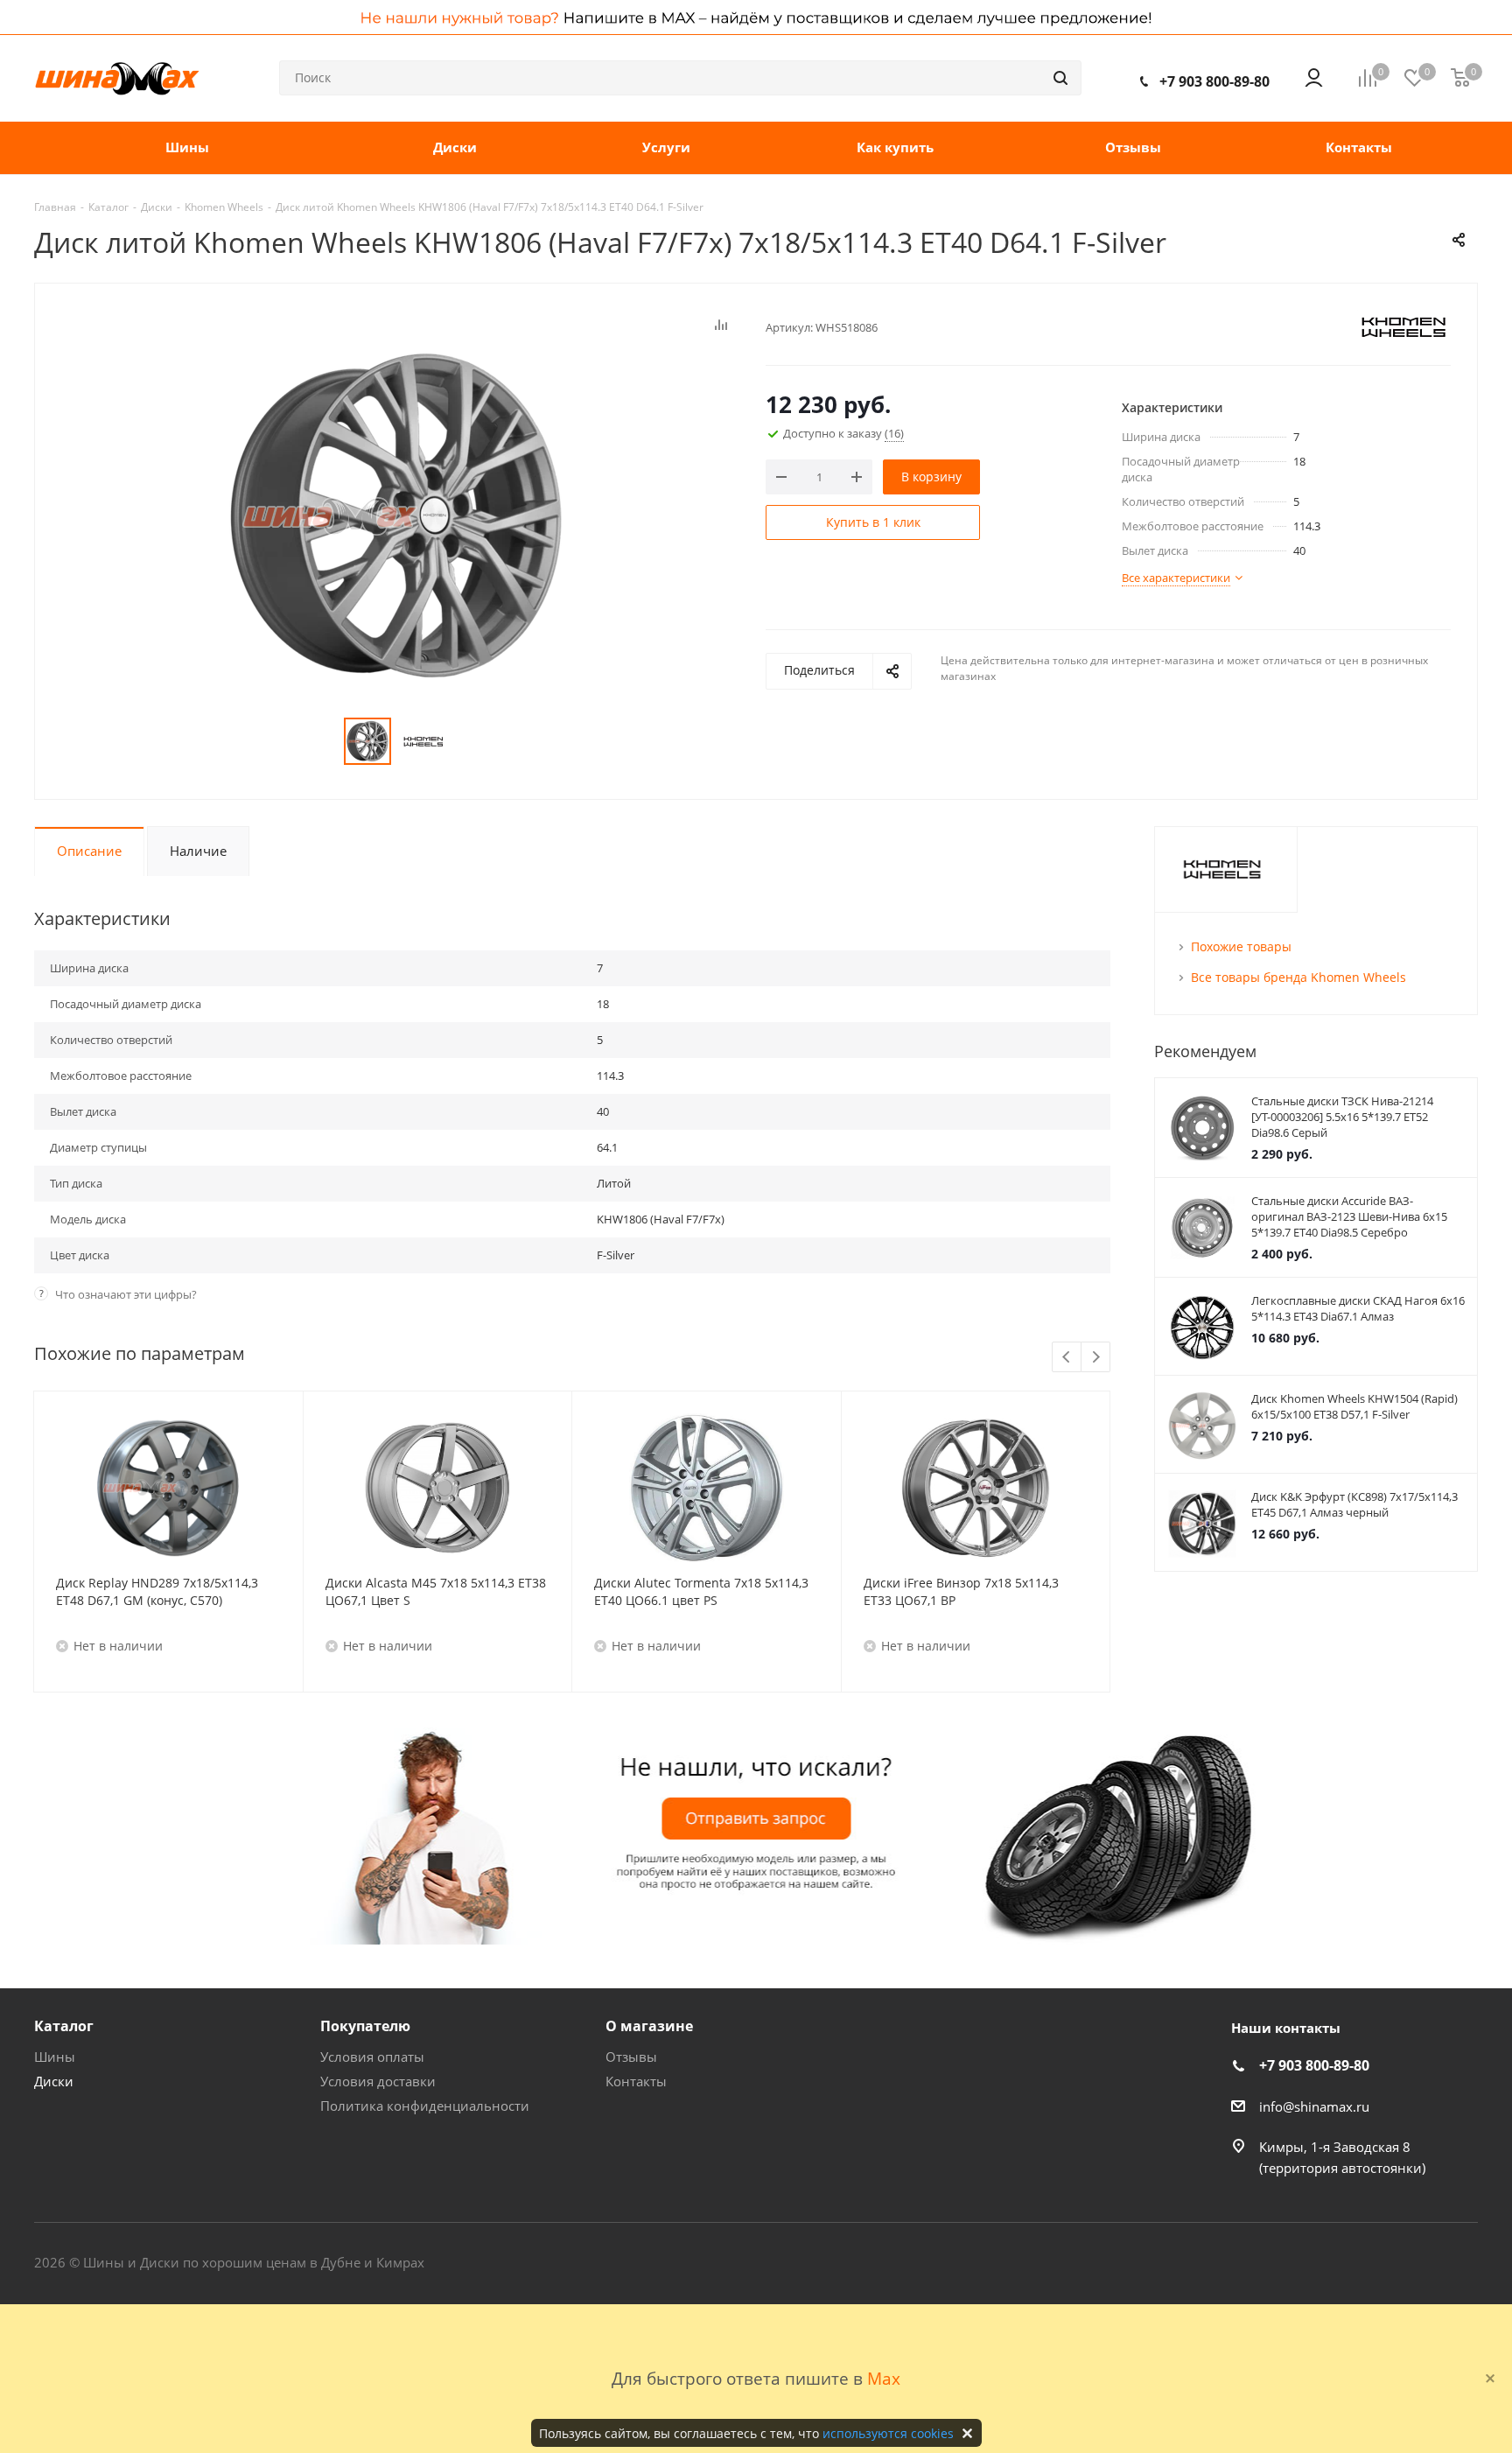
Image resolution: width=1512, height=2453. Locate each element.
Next (1096, 1358)
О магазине (649, 2026)
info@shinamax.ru (1314, 2106)
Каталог (64, 2026)
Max (884, 2378)
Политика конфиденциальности (425, 2106)
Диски (54, 2081)
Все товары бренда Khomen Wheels (1298, 977)
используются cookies (888, 2433)
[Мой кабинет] (1314, 78)
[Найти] (1060, 78)
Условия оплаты (372, 2057)
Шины (55, 2057)
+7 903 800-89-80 (1214, 81)
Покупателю (365, 2026)
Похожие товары (1241, 946)
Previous (1067, 1358)
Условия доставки (378, 2081)
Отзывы (631, 2057)
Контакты (636, 2081)
